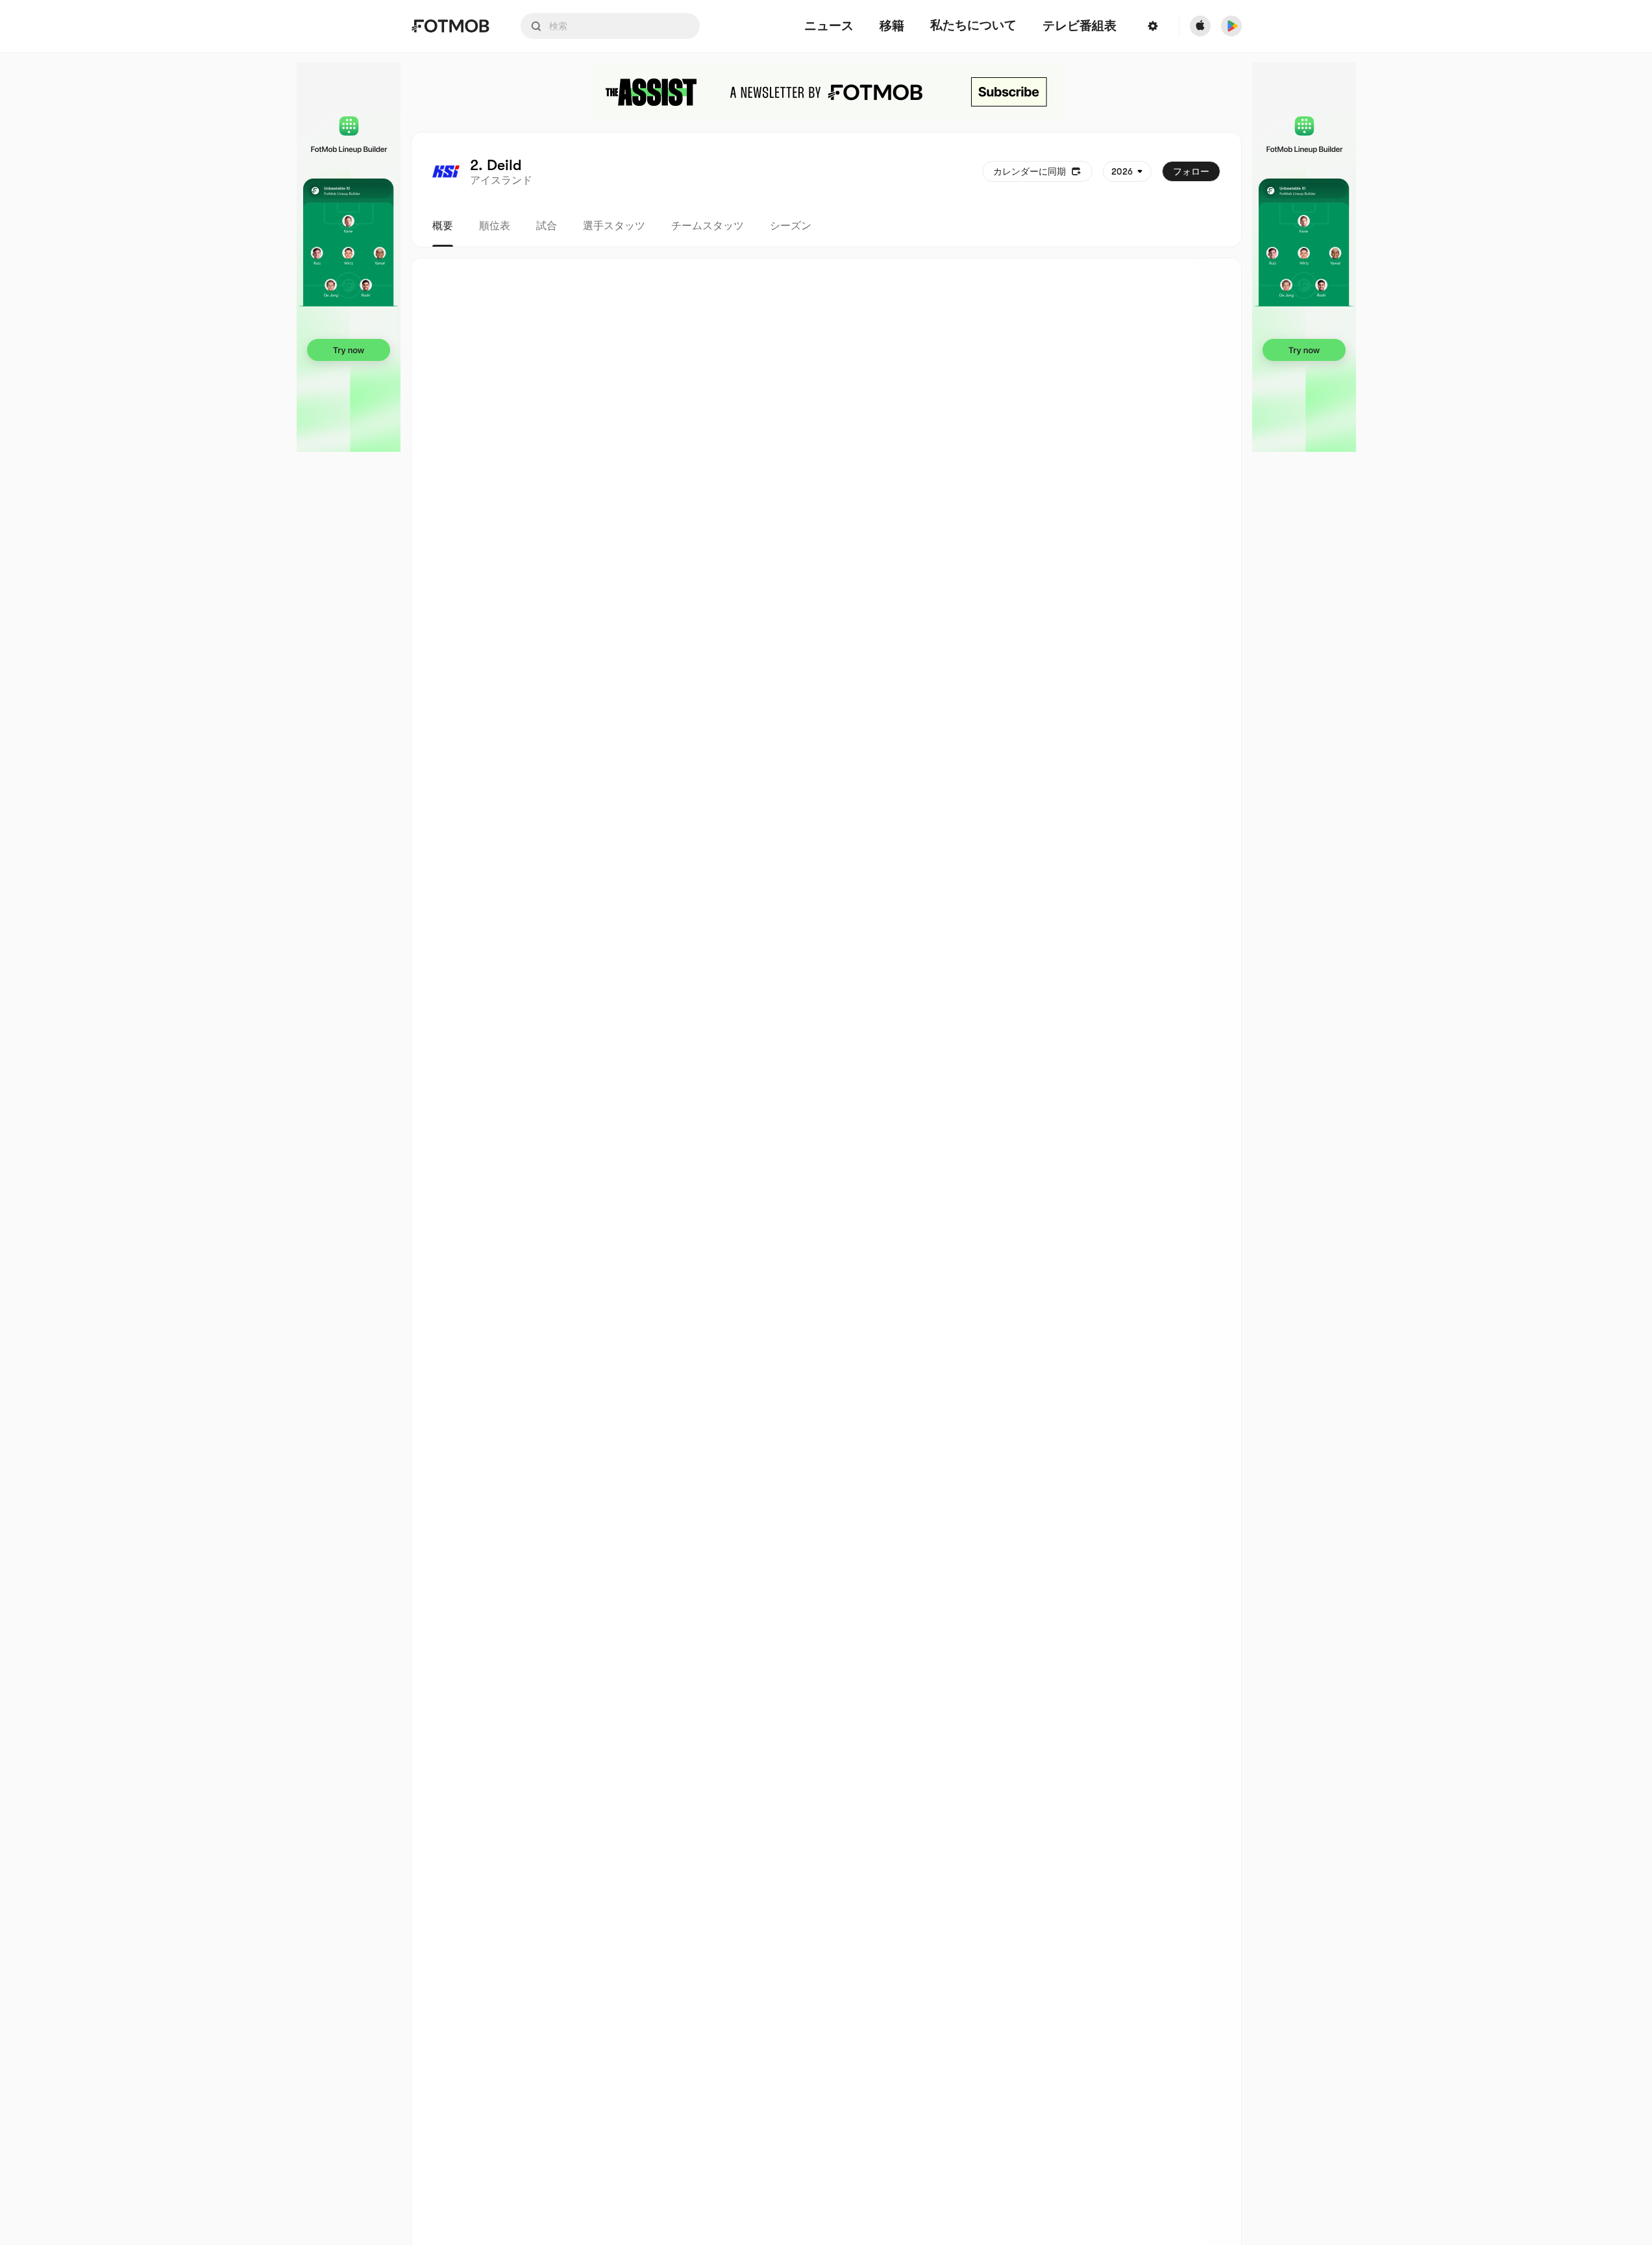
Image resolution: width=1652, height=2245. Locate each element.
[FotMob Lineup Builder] (349, 257)
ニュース (829, 26)
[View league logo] (446, 171)
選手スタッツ (614, 226)
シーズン (791, 226)
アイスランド (501, 180)
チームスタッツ (708, 226)
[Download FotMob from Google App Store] (1231, 26)
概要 (443, 226)
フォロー (1191, 171)
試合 (547, 226)
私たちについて (973, 25)
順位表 (495, 226)
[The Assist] (826, 92)
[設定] (1153, 26)
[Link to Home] (450, 26)
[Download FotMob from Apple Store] (1200, 26)
